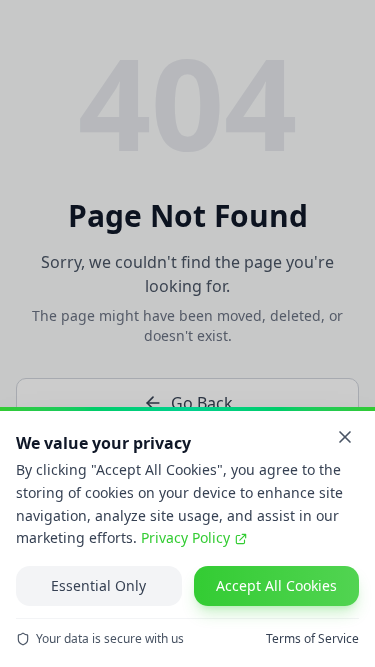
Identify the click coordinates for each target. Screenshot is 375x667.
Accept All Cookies (276, 585)
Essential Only (98, 585)
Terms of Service (312, 639)
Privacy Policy (185, 537)
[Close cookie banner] (345, 437)
